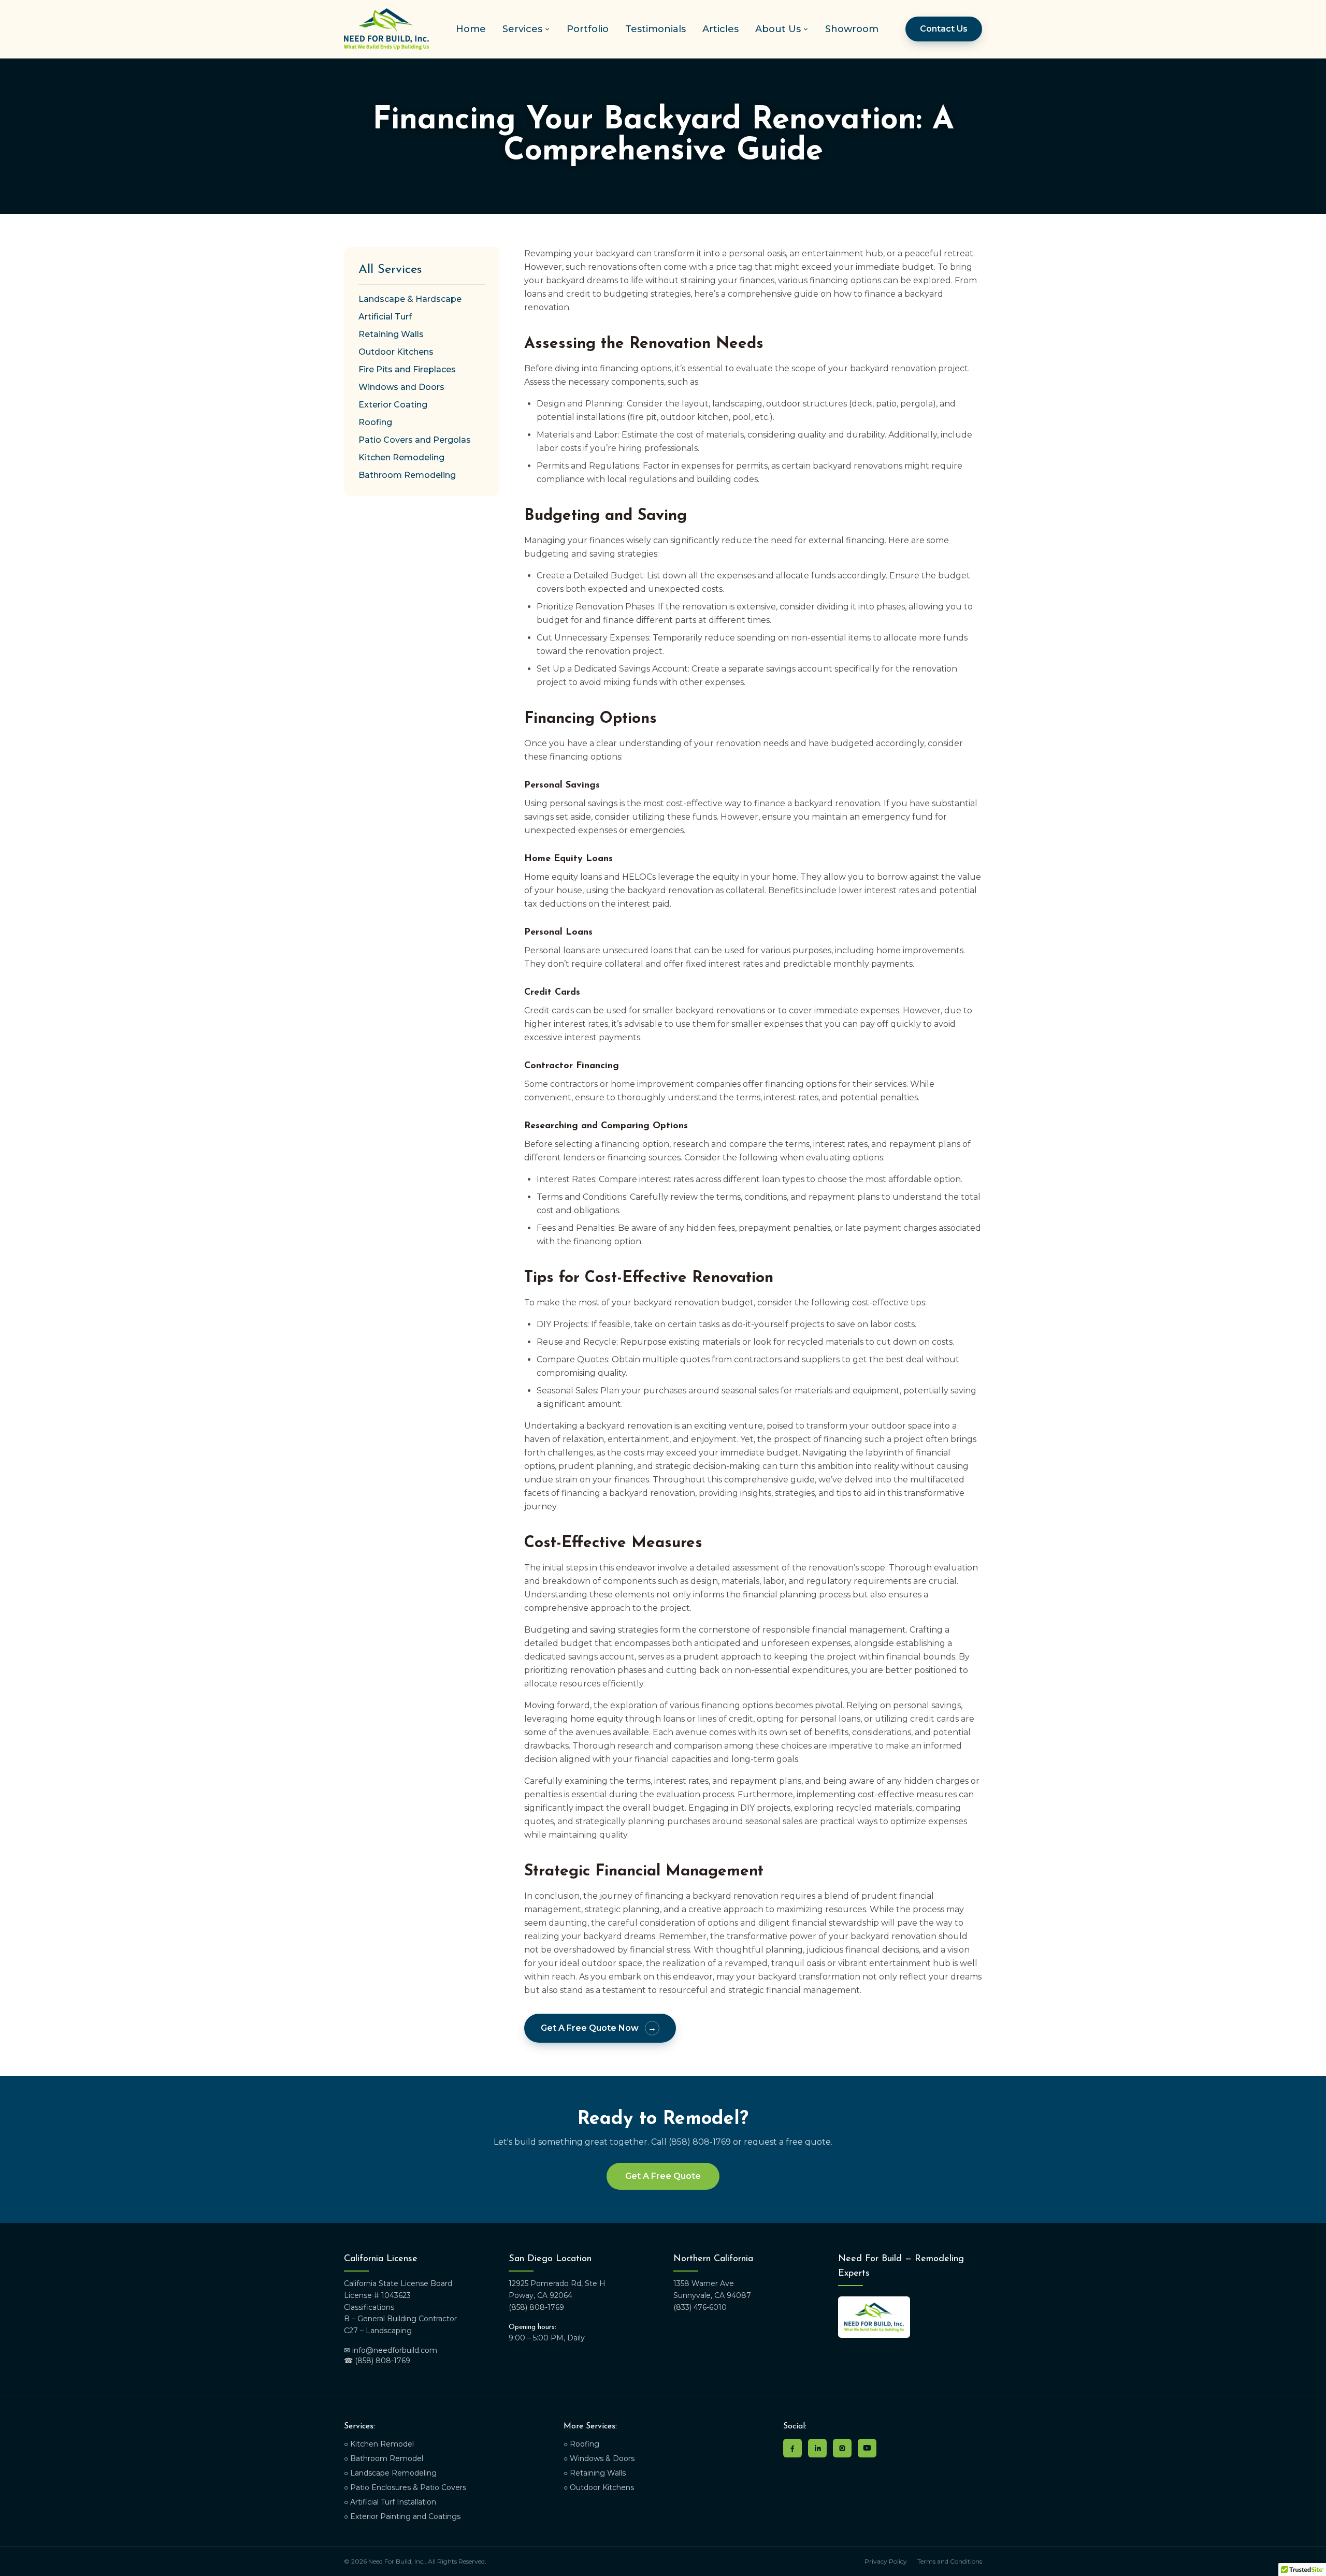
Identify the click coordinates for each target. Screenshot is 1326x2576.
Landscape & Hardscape (410, 299)
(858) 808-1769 (536, 2307)
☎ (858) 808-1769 (377, 2361)
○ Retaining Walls (595, 2473)
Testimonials (655, 29)
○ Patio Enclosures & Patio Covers (405, 2487)
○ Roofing (581, 2444)
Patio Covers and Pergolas (415, 440)
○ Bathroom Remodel (384, 2458)
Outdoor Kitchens (396, 352)
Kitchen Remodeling (401, 457)
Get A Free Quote (663, 2176)
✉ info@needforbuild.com (391, 2350)
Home (471, 29)
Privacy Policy (886, 2561)
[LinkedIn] (817, 2448)
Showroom (852, 29)
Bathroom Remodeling (407, 475)
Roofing (375, 422)
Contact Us (944, 29)
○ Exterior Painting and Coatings (402, 2516)
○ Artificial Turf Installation (390, 2502)
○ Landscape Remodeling (390, 2473)
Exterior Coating (393, 405)
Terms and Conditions (950, 2561)
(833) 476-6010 (700, 2307)
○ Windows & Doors (599, 2458)
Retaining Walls (391, 334)
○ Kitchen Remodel (379, 2444)
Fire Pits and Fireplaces (407, 369)
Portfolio (588, 29)
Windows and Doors (401, 387)
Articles (720, 29)
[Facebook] (792, 2448)
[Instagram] (842, 2448)
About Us (778, 29)
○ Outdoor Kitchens (599, 2487)
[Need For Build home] (386, 29)
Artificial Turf (385, 317)
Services (522, 29)
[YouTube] (867, 2448)
